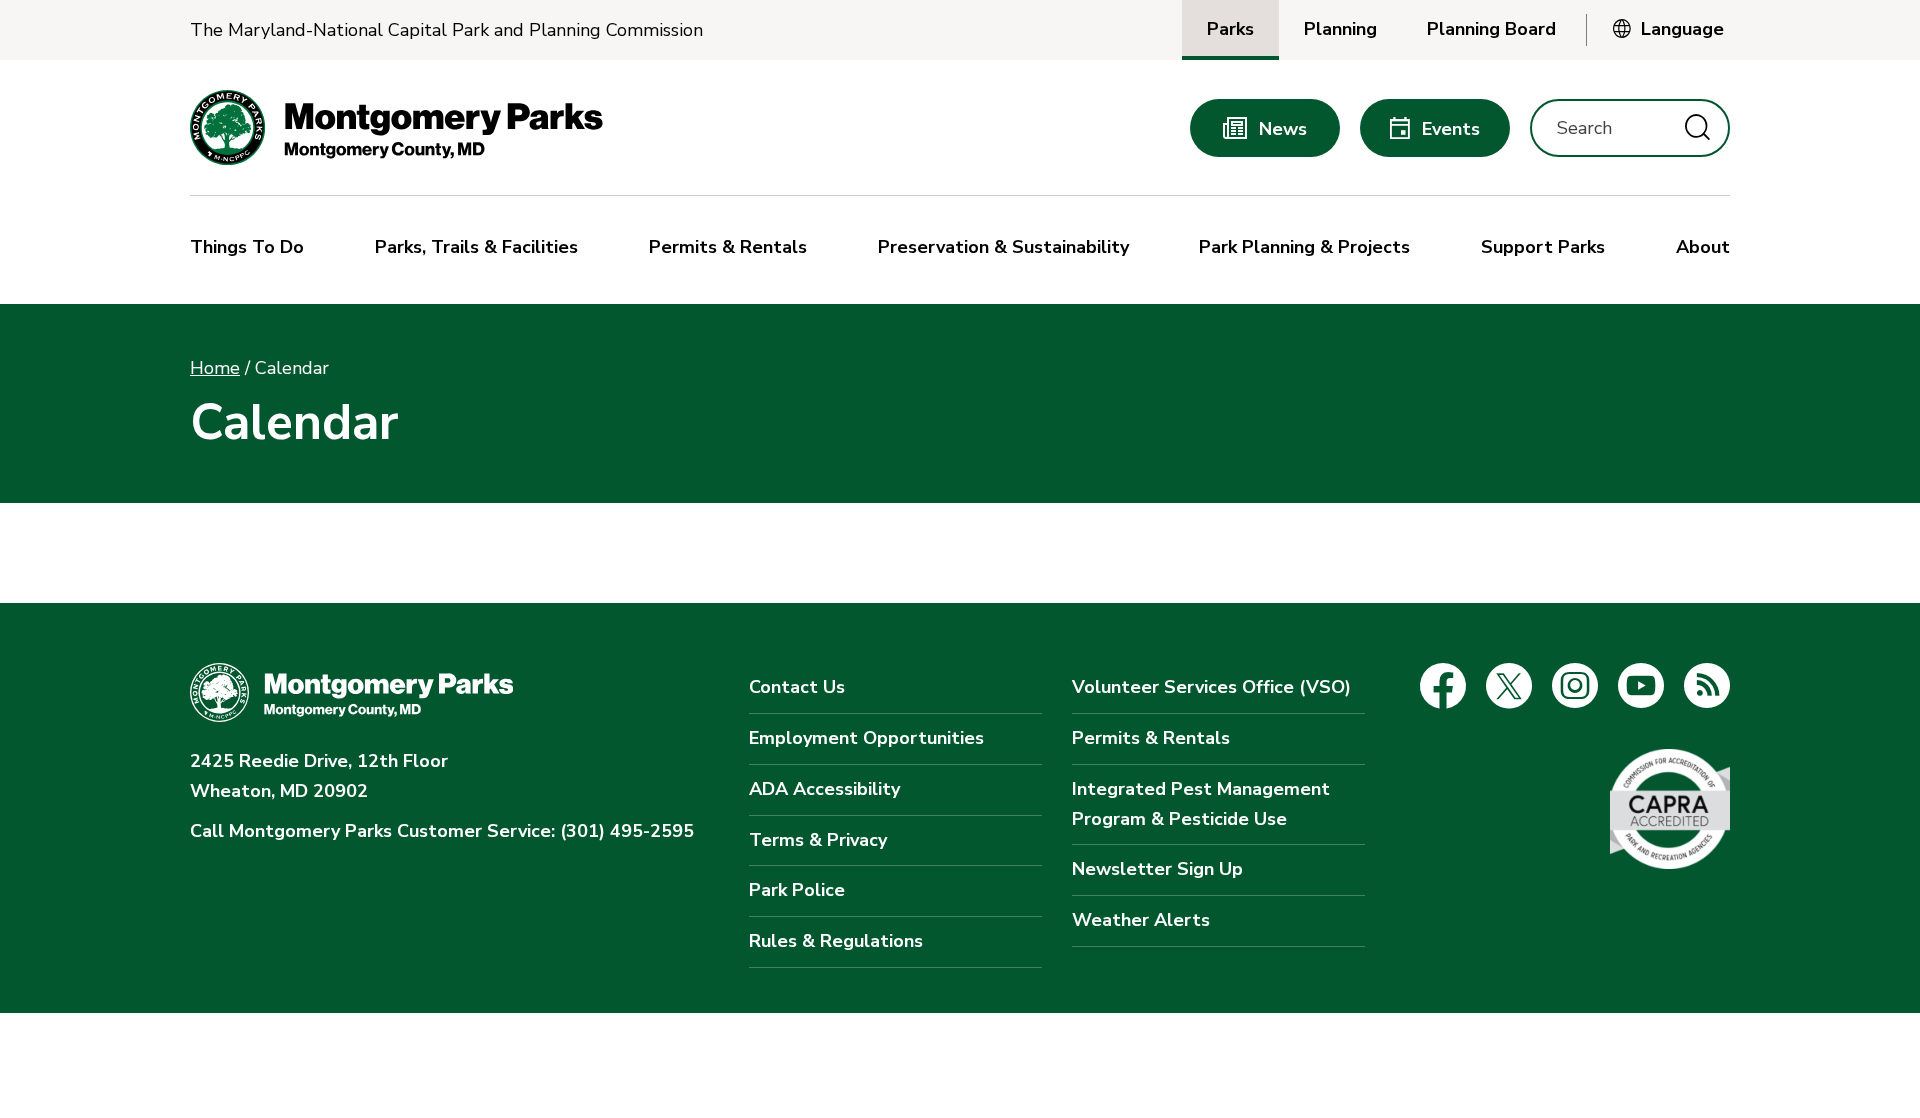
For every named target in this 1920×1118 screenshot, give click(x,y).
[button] (252, 250)
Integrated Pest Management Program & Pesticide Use (1201, 804)
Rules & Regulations (836, 941)
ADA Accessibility (824, 789)
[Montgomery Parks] (396, 127)
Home (215, 368)
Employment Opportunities (866, 738)
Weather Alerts (1141, 920)
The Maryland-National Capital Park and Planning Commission (446, 30)
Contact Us (797, 687)
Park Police (797, 890)
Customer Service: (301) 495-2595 (442, 831)
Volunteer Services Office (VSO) (1211, 687)
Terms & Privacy (818, 840)
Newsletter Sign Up (1157, 869)
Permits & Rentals (1151, 738)
